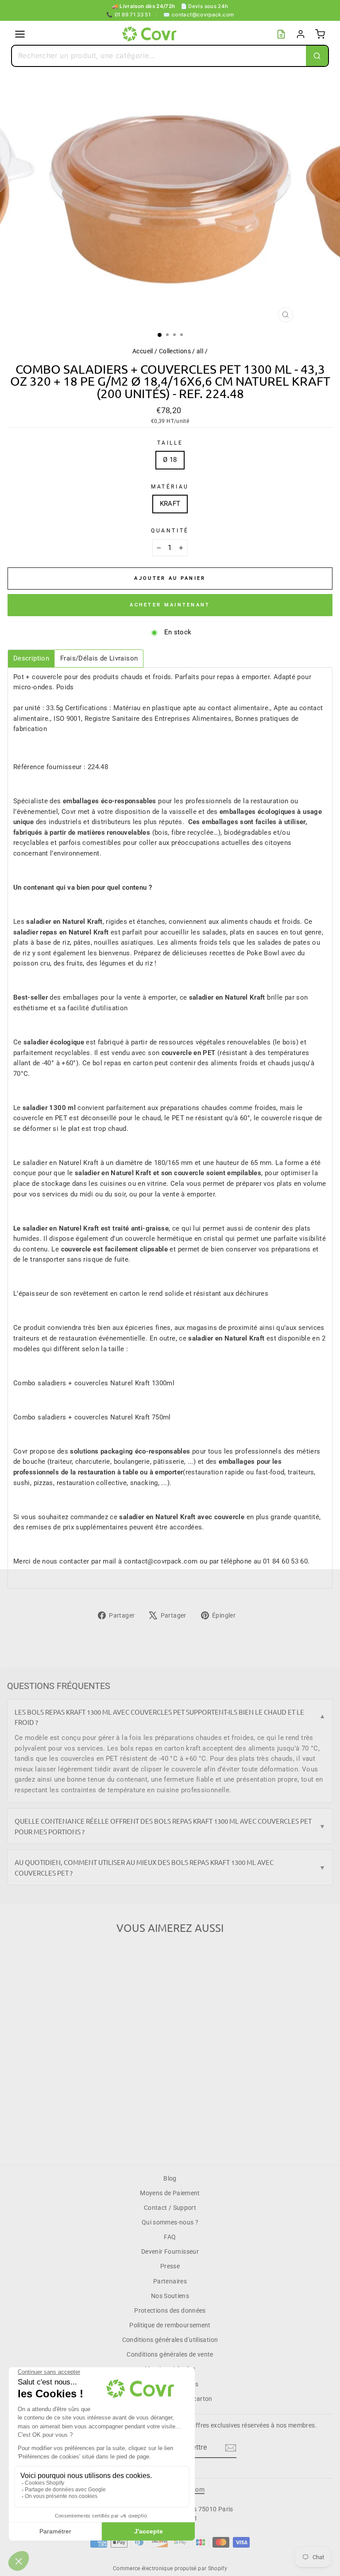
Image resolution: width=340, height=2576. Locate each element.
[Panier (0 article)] (320, 34)
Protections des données (170, 2310)
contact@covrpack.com (199, 15)
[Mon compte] (301, 34)
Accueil (143, 351)
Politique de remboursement (170, 2325)
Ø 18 (170, 460)
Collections (175, 351)
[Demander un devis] (281, 34)
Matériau (170, 487)
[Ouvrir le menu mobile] (20, 34)
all (200, 351)
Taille (170, 443)
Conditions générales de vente (170, 2354)
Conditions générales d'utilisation (170, 2340)
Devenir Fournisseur (170, 2252)
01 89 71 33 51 (129, 15)
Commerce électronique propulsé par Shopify (170, 2568)
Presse (170, 2266)
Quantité (170, 531)
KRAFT (170, 504)
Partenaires (170, 2281)
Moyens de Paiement (170, 2193)
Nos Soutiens (170, 2296)
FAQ (170, 2237)
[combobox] (159, 56)
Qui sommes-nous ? (170, 2222)
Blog (170, 2178)
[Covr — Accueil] (151, 34)
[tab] (31, 659)
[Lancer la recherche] (317, 56)
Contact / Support (170, 2208)
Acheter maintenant (170, 605)
